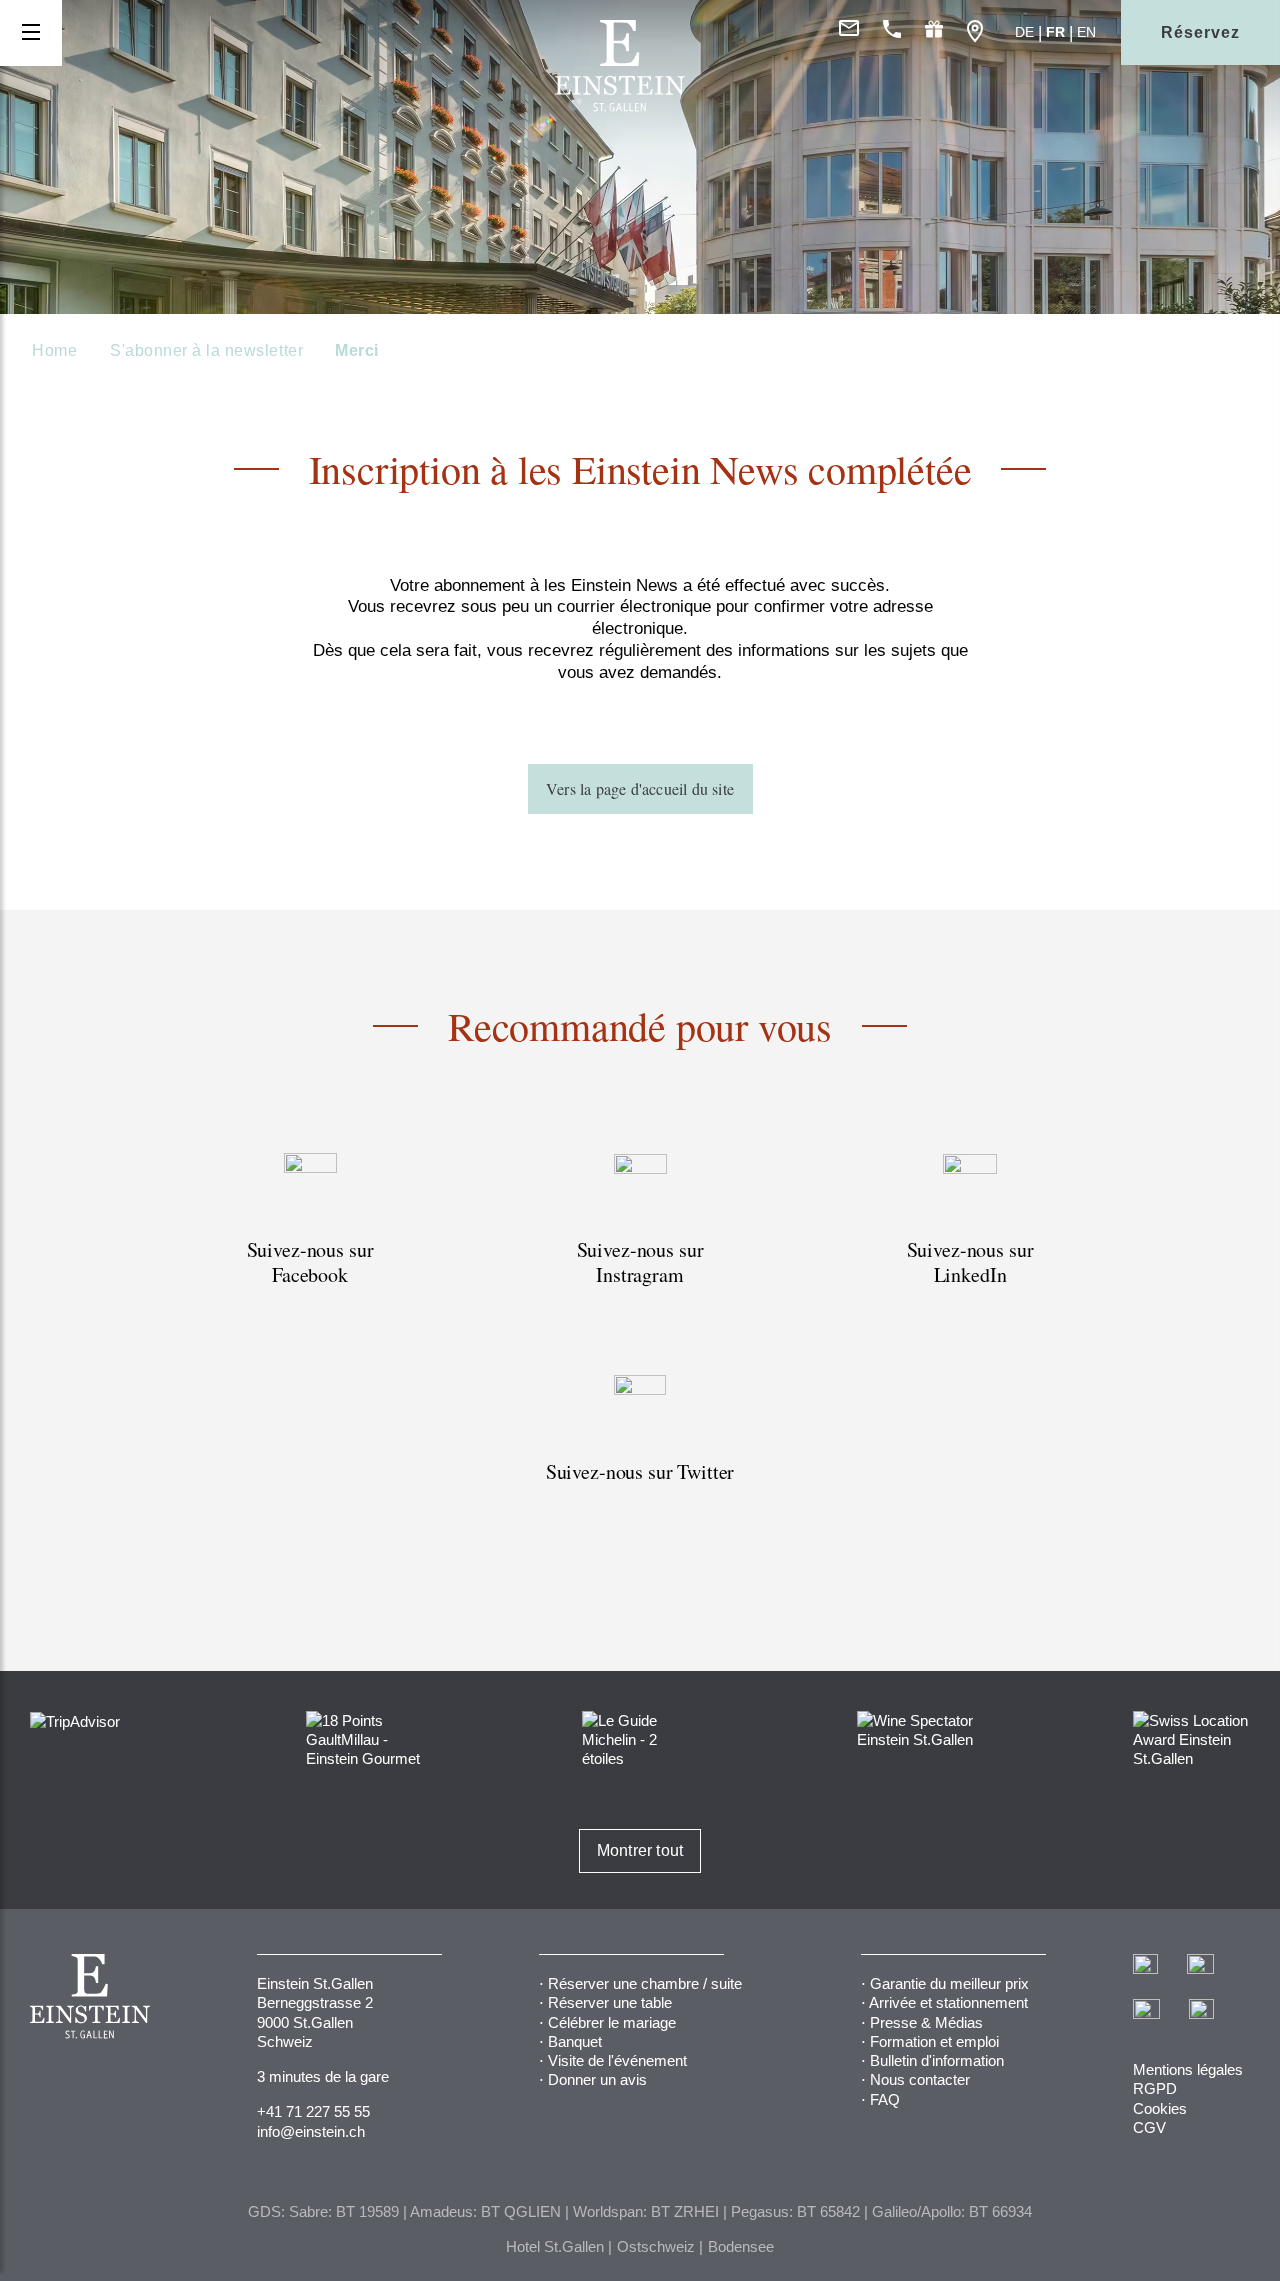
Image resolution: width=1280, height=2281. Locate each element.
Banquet (575, 2041)
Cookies (1160, 2108)
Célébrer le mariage (612, 2022)
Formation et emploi (934, 2041)
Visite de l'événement (617, 2060)
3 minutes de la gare (323, 2076)
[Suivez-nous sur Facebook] (310, 1243)
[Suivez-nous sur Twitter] (640, 1452)
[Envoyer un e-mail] (849, 32)
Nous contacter (920, 2079)
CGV (1149, 2127)
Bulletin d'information (937, 2060)
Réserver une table (610, 2002)
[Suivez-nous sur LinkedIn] (970, 1243)
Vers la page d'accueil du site (640, 788)
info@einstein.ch (311, 2131)
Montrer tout (640, 1850)
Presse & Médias (926, 2022)
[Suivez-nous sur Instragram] (640, 1243)
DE (1024, 32)
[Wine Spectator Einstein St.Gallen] (915, 1728)
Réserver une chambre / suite (645, 1983)
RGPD (1155, 2088)
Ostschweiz (656, 2246)
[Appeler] (892, 32)
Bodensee (741, 2246)
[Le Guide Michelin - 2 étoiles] (640, 1738)
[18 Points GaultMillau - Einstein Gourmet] (364, 1738)
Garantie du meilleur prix (949, 1983)
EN (1086, 32)
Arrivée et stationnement (948, 2002)
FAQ (885, 2099)
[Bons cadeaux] (934, 32)
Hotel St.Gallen (555, 2246)
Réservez (1200, 32)
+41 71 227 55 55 (313, 2111)
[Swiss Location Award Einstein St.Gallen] (1191, 1738)
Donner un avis (597, 2079)
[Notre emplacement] (975, 32)
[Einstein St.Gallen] (620, 106)
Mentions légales (1188, 2069)
